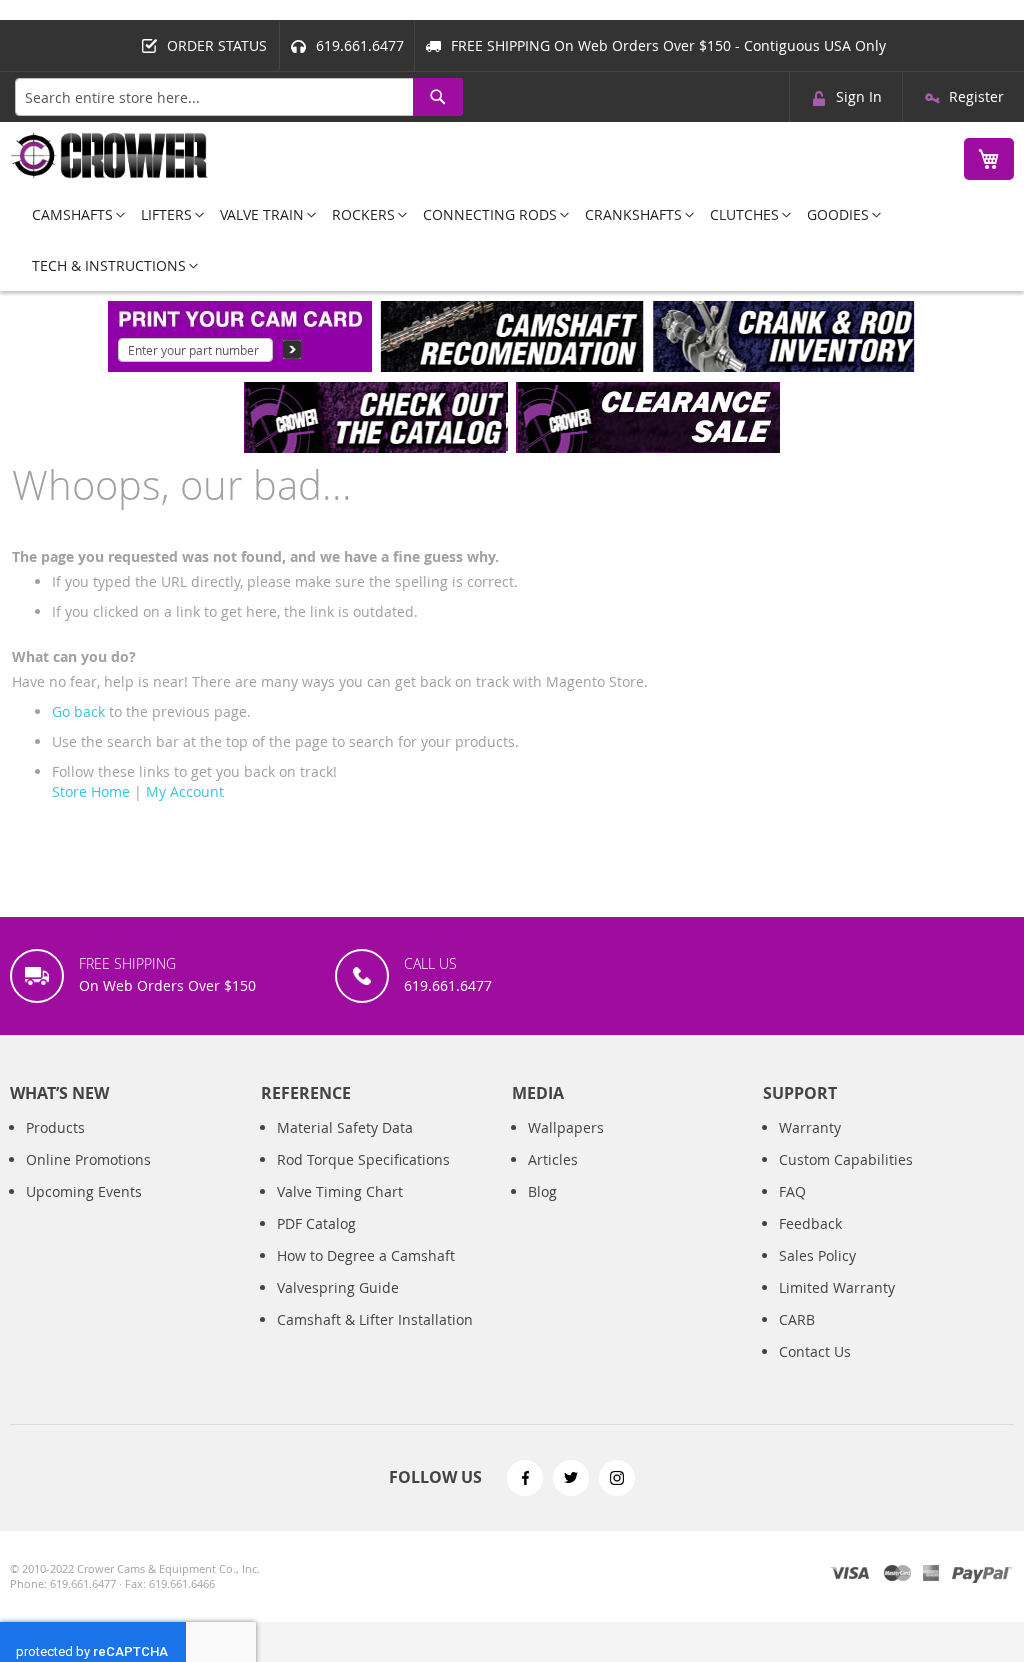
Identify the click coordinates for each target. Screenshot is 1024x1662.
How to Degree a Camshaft (366, 1255)
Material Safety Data (345, 1127)
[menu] (512, 240)
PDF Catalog (316, 1223)
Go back (78, 711)
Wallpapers (566, 1127)
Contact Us (815, 1351)
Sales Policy (817, 1255)
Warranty (810, 1127)
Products (55, 1127)
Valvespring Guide (338, 1287)
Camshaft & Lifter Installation (375, 1319)
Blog (542, 1191)
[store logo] (110, 155)
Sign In (859, 96)
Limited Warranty (837, 1287)
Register (976, 96)
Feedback (810, 1223)
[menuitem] (72, 214)
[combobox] (239, 97)
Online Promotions (88, 1159)
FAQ (792, 1191)
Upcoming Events (84, 1191)
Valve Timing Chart (340, 1191)
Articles (553, 1159)
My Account (185, 791)
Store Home (91, 791)
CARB (797, 1319)
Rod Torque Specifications (363, 1159)
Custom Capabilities (846, 1159)
